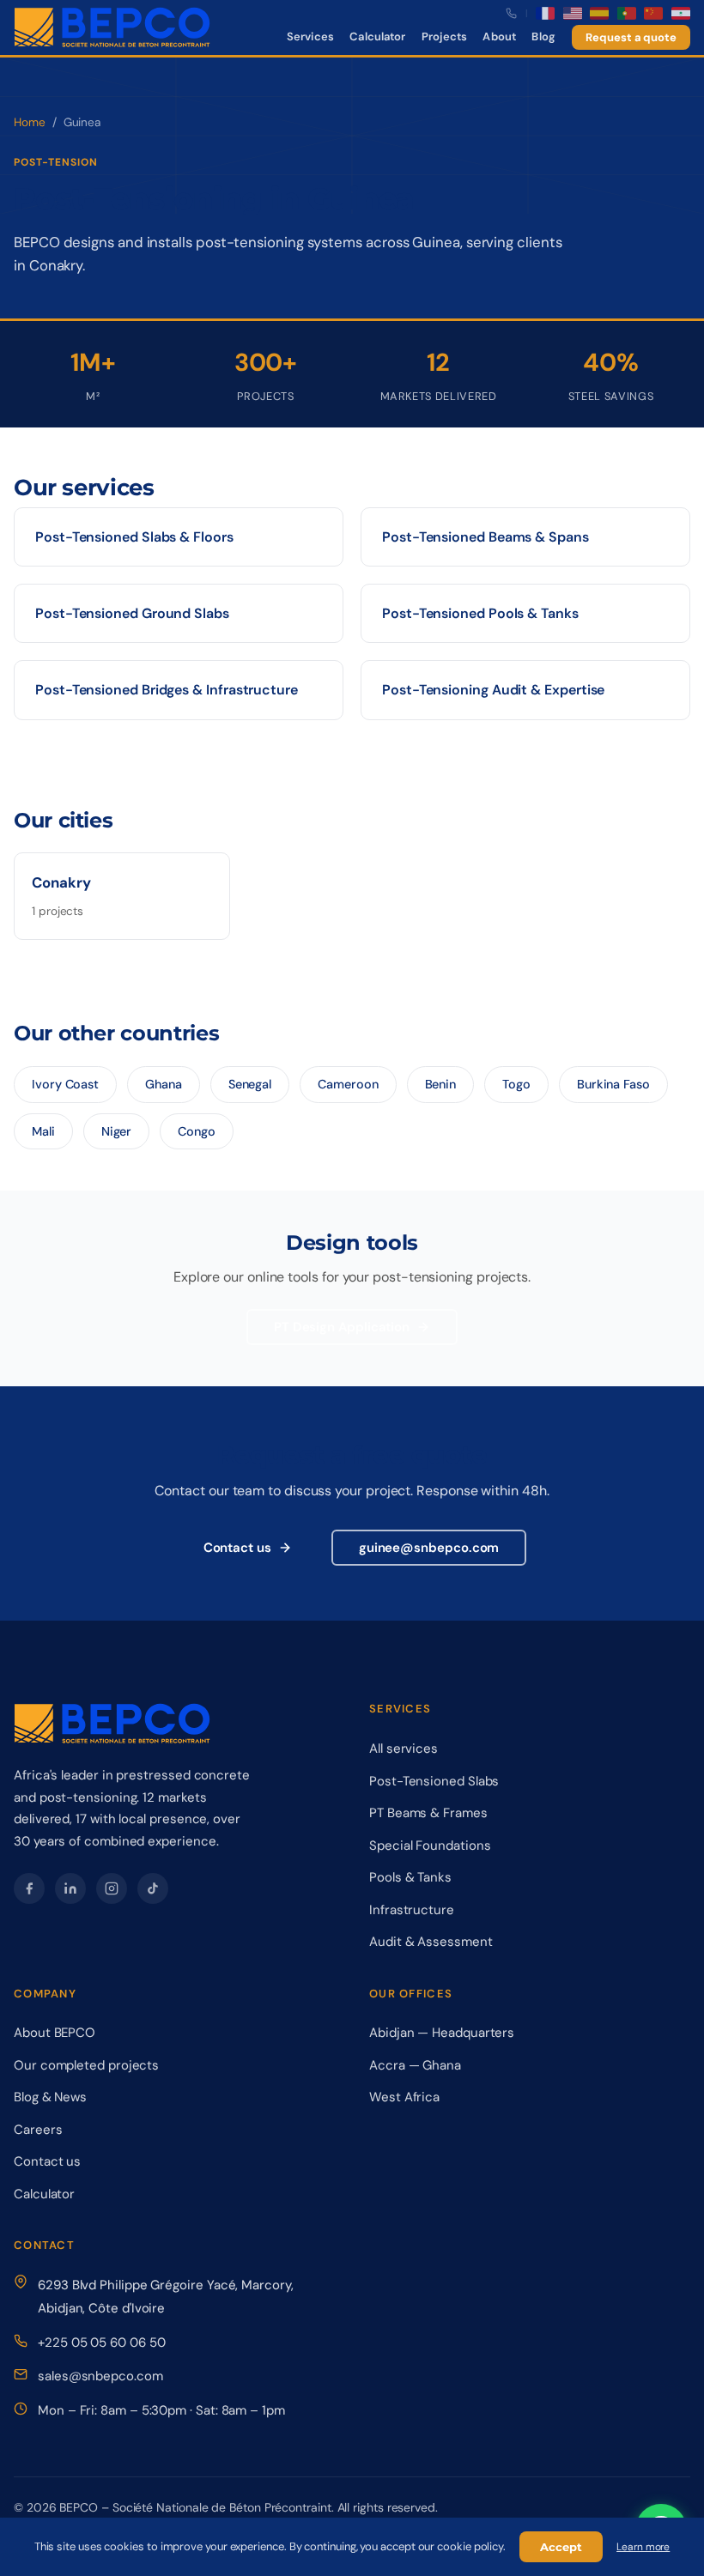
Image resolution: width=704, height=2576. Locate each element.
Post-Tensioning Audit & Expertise (493, 690)
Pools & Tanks (410, 1877)
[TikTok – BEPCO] (153, 1888)
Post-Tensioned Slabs (434, 1781)
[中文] (653, 13)
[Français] (545, 13)
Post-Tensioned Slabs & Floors (134, 537)
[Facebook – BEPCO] (29, 1888)
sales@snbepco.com (100, 2376)
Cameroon (348, 1084)
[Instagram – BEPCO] (112, 1888)
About (499, 36)
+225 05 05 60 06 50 (101, 2343)
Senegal (250, 1084)
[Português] (627, 13)
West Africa (404, 2097)
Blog (543, 36)
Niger (117, 1131)
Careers (38, 2130)
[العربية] (681, 13)
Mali (43, 1131)
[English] (573, 13)
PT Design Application (342, 1327)
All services (404, 1749)
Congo (197, 1131)
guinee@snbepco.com (429, 1548)
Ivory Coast (65, 1084)
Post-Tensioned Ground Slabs (132, 613)
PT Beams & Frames (428, 1813)
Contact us (237, 1548)
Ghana (164, 1084)
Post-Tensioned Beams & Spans (486, 537)
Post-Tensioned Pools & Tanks (480, 613)
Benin (441, 1084)
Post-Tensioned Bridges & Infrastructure (167, 690)
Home (30, 122)
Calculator (377, 36)
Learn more (643, 2547)
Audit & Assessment (431, 1942)
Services (310, 36)
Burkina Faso (613, 1084)
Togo (516, 1084)
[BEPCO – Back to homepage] (112, 27)
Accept (561, 2547)
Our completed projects (86, 2065)
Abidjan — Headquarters (442, 2033)
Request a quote (631, 37)
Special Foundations (430, 1846)
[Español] (599, 13)
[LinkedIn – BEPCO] (70, 1888)
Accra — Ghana (415, 2065)
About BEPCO (55, 2033)
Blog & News (50, 2097)
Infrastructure (412, 1910)
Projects (444, 36)
